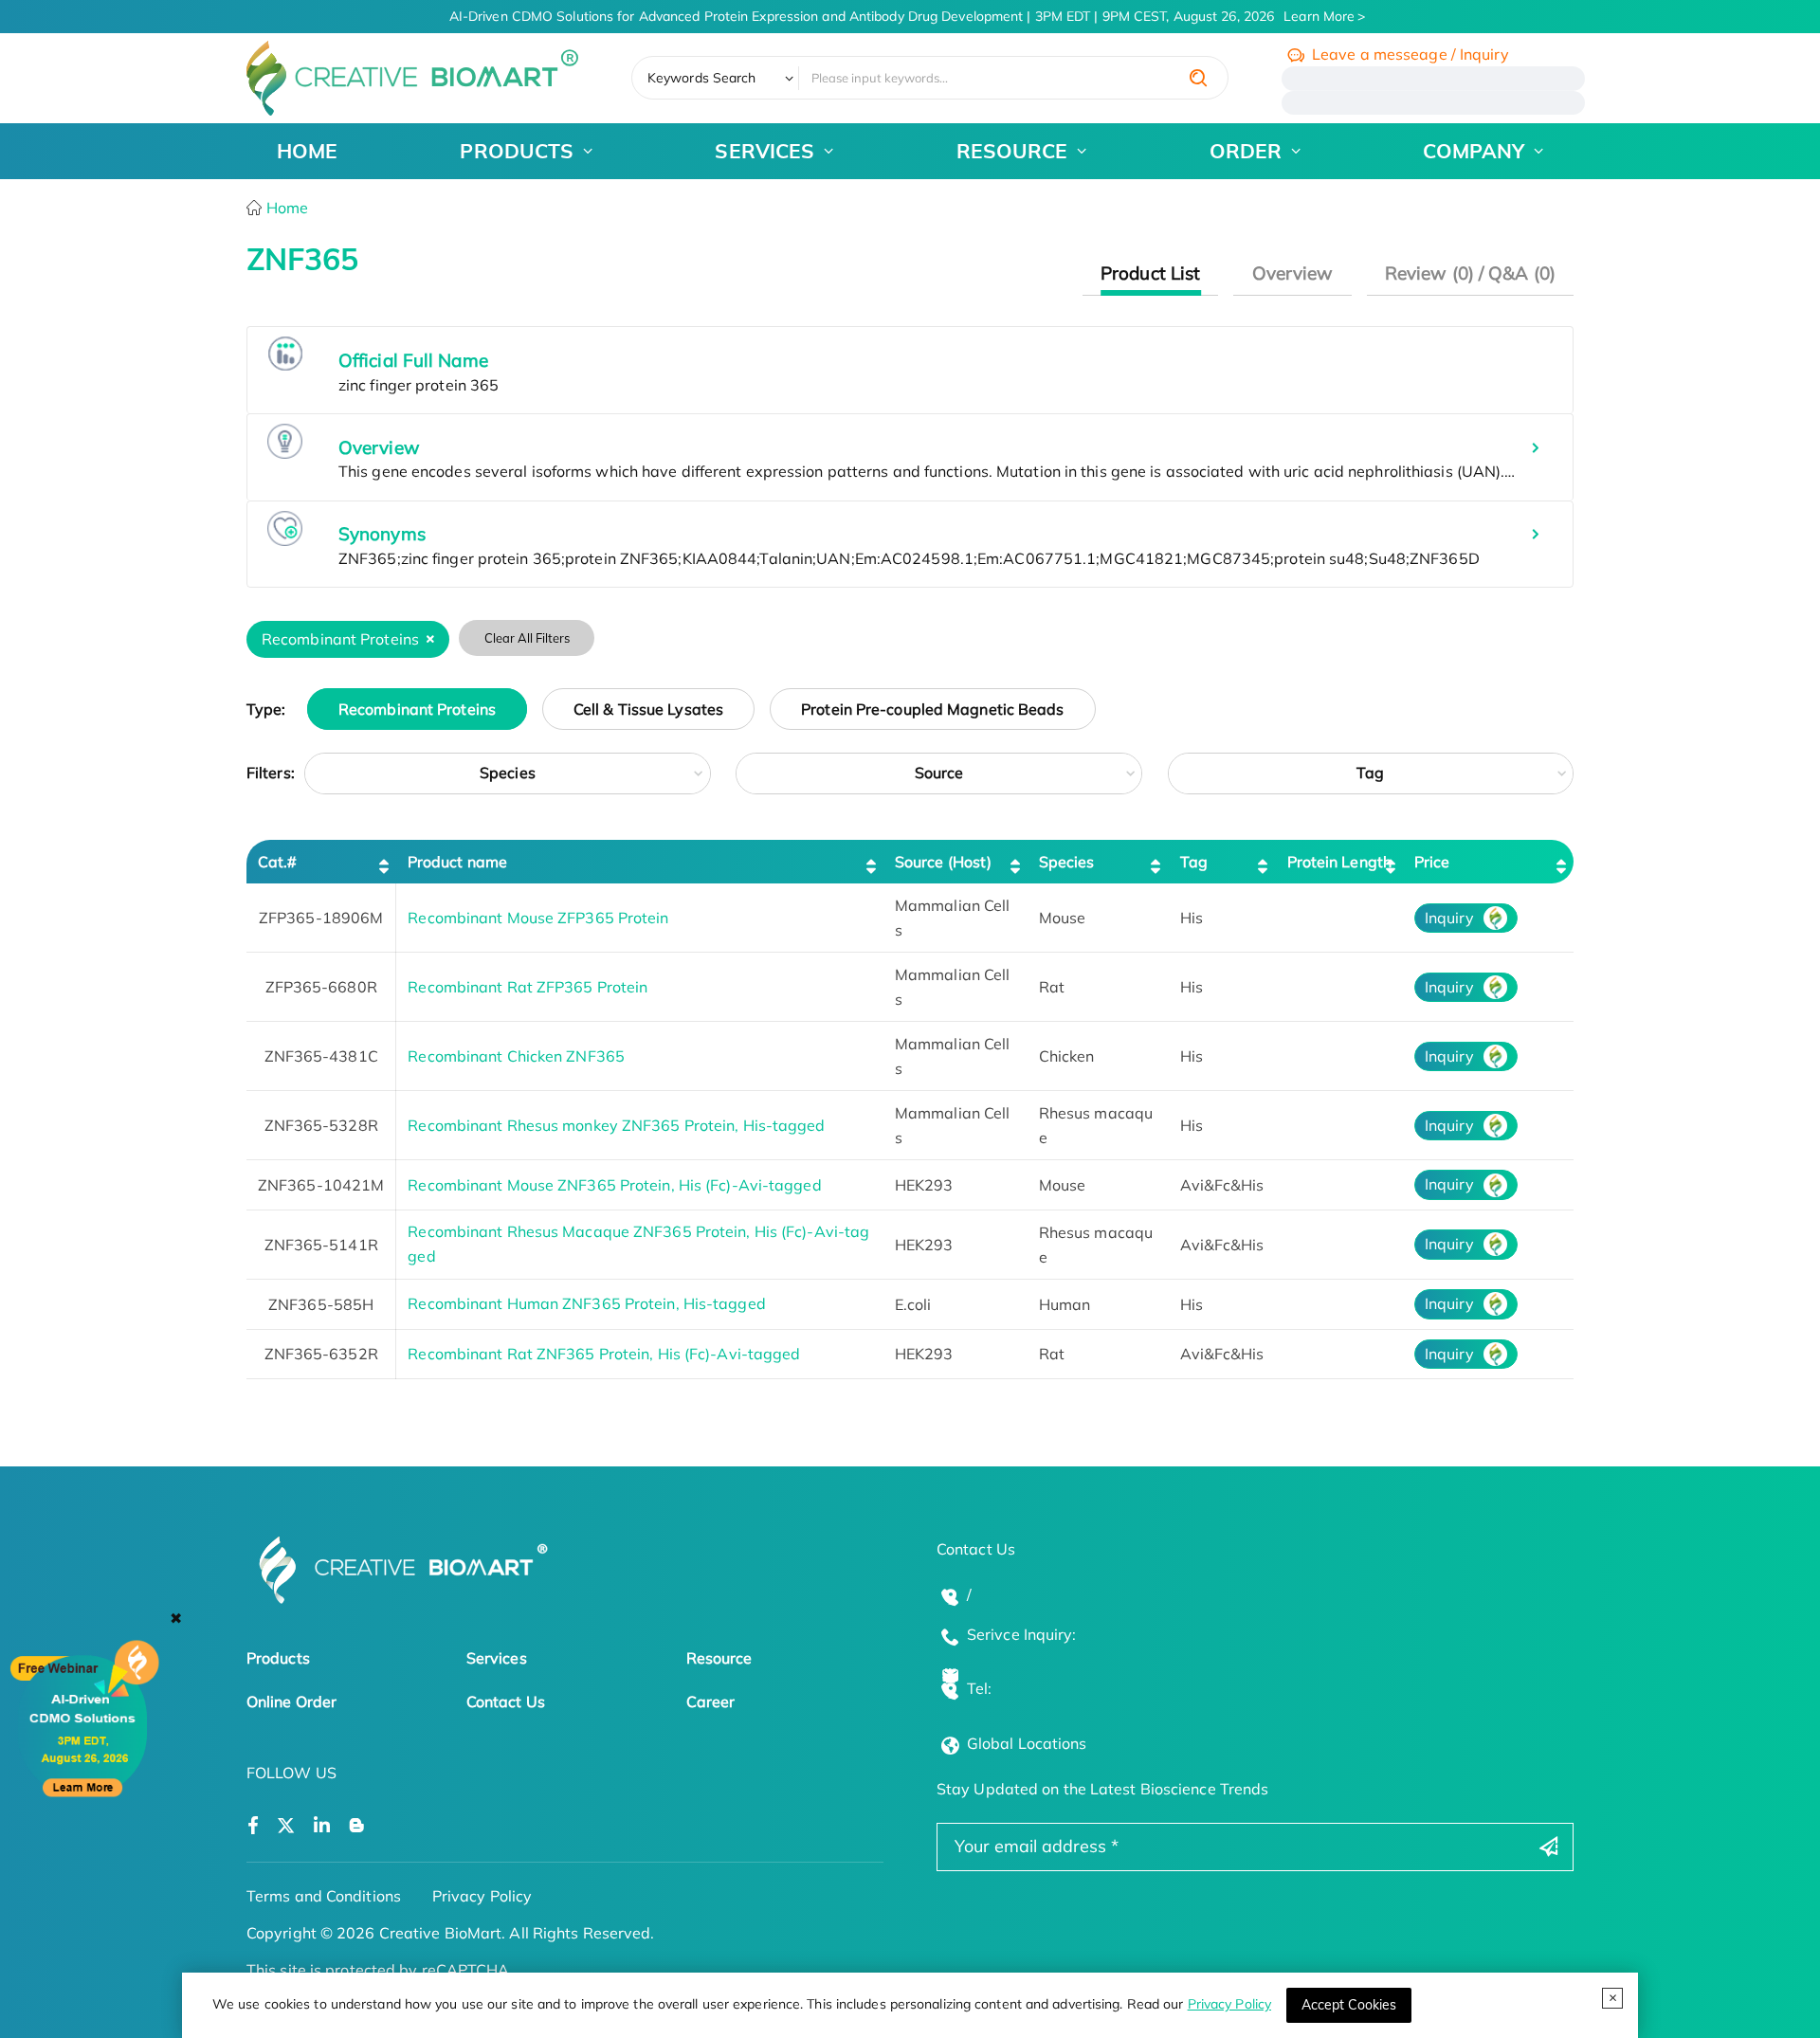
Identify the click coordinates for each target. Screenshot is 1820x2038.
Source (939, 773)
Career (711, 1701)
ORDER (1246, 151)
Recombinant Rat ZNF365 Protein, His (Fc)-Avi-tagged (604, 1354)
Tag (1370, 773)
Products (278, 1658)
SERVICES (764, 151)
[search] (1198, 78)
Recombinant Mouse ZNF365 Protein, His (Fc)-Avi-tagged (614, 1185)
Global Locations (1027, 1743)
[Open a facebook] (253, 1826)
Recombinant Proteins (417, 709)
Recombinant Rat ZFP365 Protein (528, 987)
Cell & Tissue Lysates (648, 709)
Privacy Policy (1229, 2004)
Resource (719, 1658)
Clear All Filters (527, 638)
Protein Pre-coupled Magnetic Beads (932, 709)
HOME (307, 151)
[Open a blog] (357, 1826)
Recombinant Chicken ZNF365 (516, 1056)
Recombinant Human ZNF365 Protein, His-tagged (586, 1303)
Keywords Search (702, 78)
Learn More (1319, 16)
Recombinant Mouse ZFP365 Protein (538, 918)
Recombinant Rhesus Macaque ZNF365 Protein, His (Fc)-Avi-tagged (638, 1244)
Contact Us (506, 1701)
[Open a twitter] (286, 1826)
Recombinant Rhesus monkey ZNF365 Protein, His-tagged (616, 1125)
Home (286, 208)
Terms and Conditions (324, 1896)
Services (497, 1658)
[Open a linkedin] (322, 1826)
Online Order (291, 1701)
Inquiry (1449, 918)
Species (508, 773)
